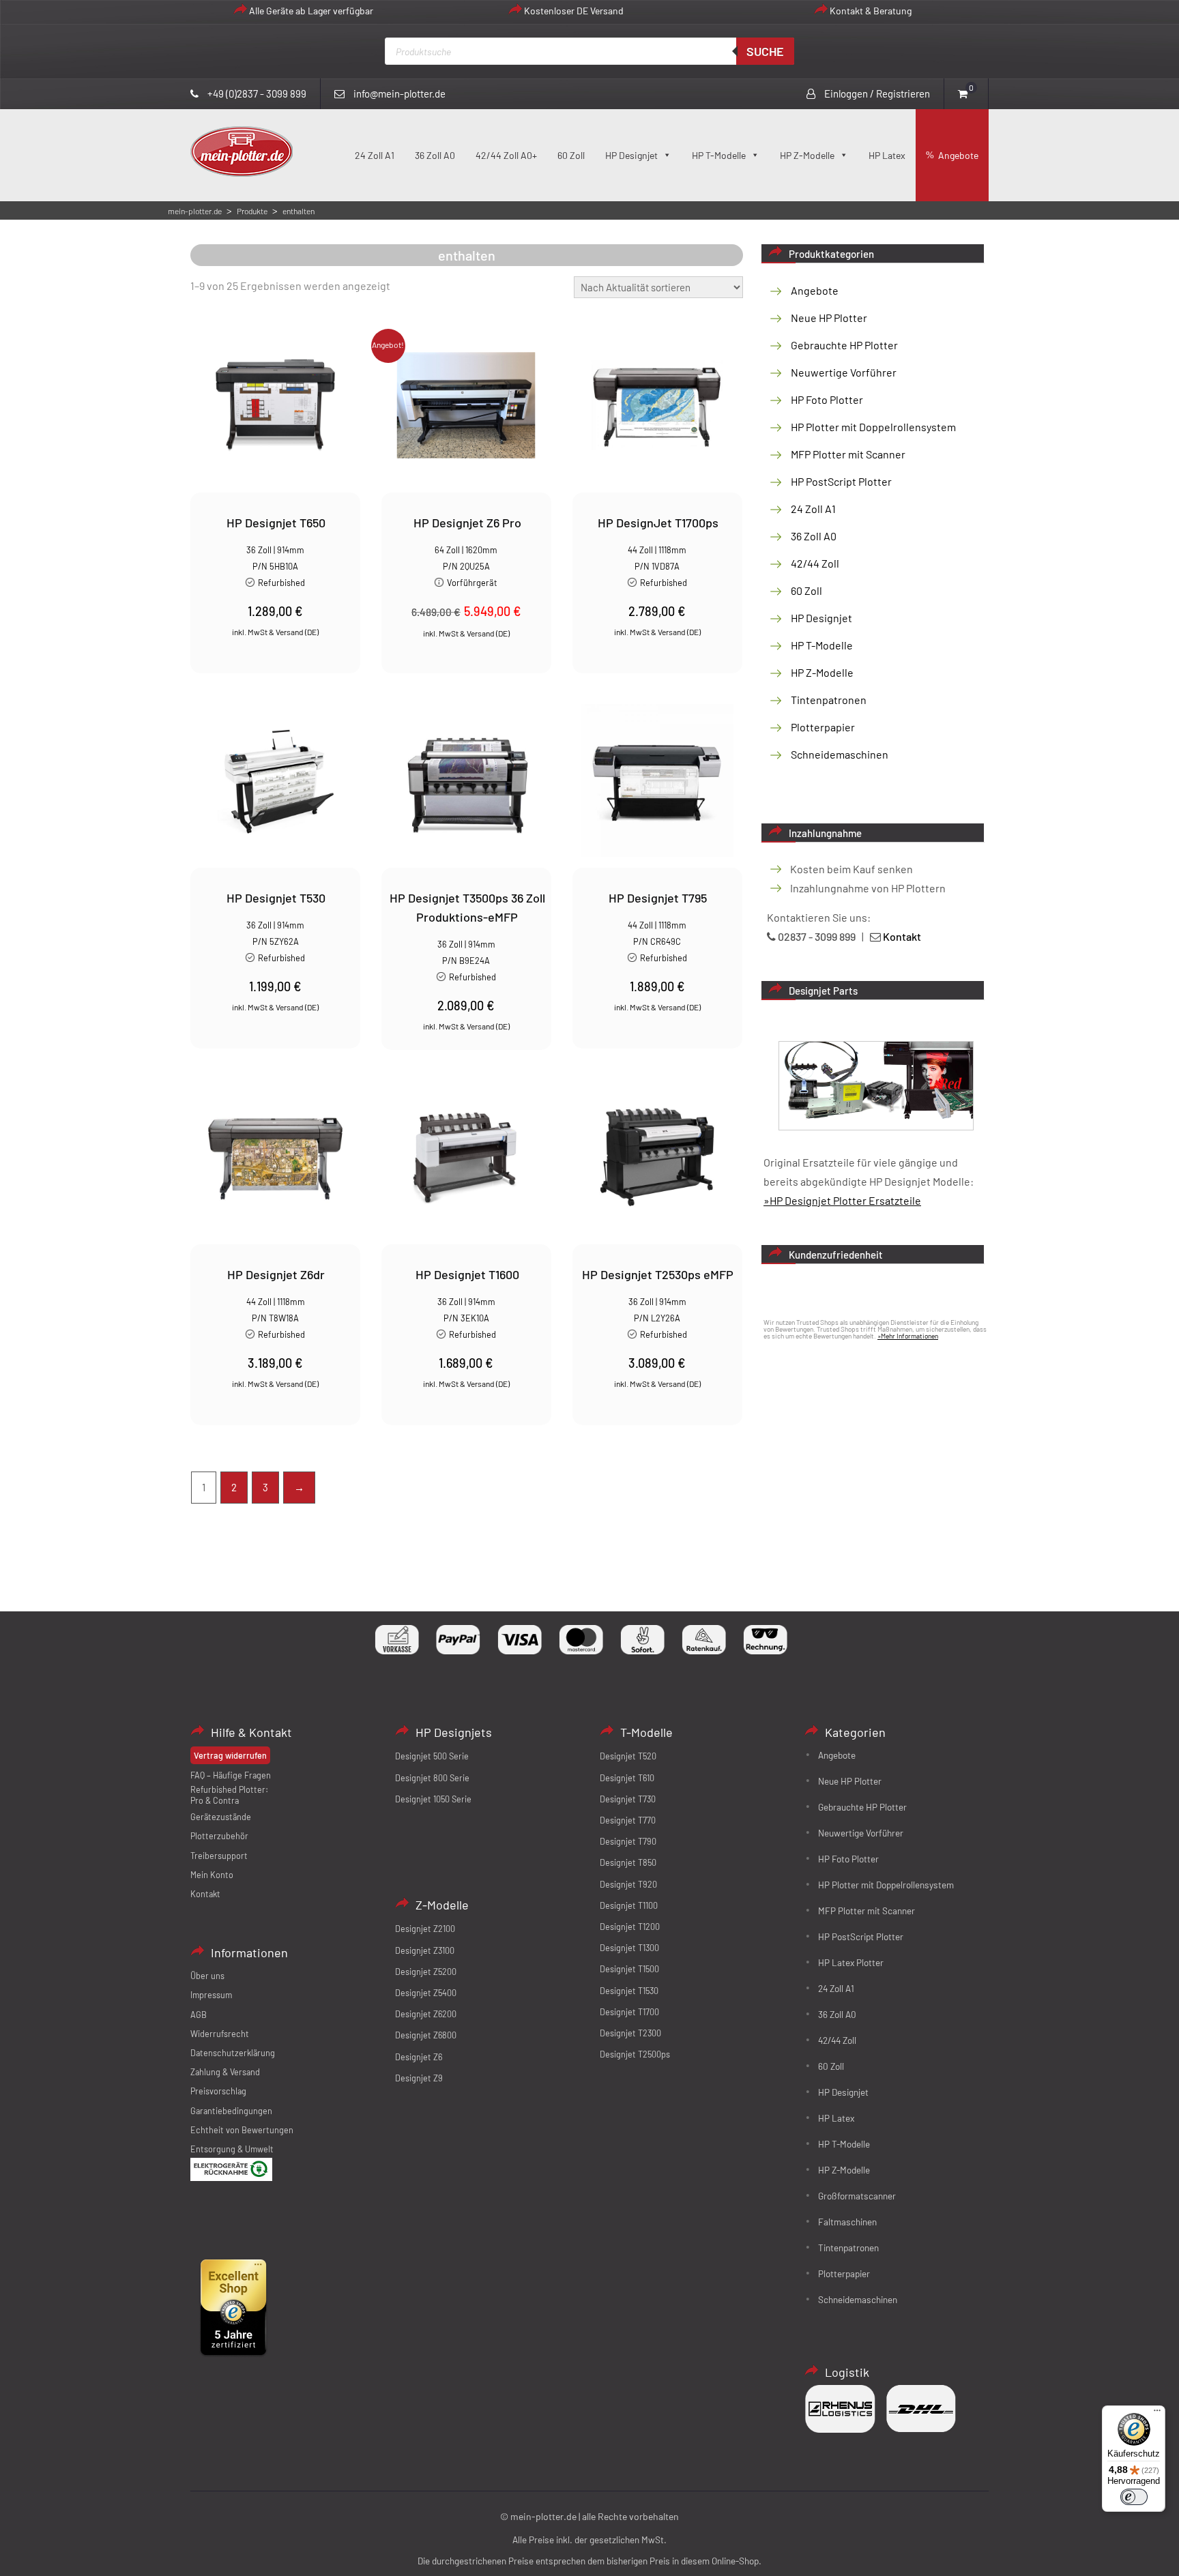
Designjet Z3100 (425, 1950)
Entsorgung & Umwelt (232, 2149)
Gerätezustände (221, 1817)
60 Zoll (571, 155)
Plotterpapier (823, 727)
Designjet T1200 (630, 1927)
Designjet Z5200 (426, 1972)
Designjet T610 (627, 1778)
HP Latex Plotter (851, 1962)
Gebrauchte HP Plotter (844, 345)
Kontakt (205, 1894)
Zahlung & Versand (225, 2072)
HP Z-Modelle (807, 155)
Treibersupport (219, 1856)
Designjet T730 (628, 1799)
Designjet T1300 (629, 1948)
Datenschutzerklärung (233, 2053)
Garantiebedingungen (231, 2111)
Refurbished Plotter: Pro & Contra (229, 1795)
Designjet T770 (628, 1820)
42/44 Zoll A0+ (506, 155)
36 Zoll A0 (435, 155)
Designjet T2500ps (635, 2054)
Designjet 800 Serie (432, 1778)
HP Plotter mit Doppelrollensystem (873, 427)
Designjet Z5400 (426, 1993)
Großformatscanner (857, 2196)
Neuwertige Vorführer (844, 372)
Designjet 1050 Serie (433, 1799)
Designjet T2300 (630, 2033)
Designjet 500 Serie (432, 1756)
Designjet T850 (628, 1862)
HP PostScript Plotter (841, 481)
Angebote (958, 155)
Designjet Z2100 (425, 1929)
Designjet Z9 (419, 2078)
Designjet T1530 (629, 1991)
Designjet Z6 (419, 2057)
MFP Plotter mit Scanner (848, 454)
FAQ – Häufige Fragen (231, 1775)
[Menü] (1157, 2414)
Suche (765, 51)
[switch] (1134, 2497)
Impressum (211, 1995)
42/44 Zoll (815, 563)
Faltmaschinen (847, 2222)
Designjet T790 (628, 1841)
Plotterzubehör (219, 1836)
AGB (199, 2015)
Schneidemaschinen (840, 754)
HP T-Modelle (719, 155)
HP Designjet (631, 155)
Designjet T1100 (629, 1905)
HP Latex (887, 155)
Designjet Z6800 (426, 2035)
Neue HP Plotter (829, 318)
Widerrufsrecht (220, 2034)
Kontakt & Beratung (871, 11)
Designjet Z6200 (426, 2014)
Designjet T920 (628, 1884)
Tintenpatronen (829, 700)
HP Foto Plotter (827, 399)
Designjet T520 (628, 1756)
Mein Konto (212, 1875)
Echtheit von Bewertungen (242, 2130)
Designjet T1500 (629, 1969)
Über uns (207, 1976)
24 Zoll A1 (375, 155)
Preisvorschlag (218, 2091)
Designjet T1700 (629, 2012)
